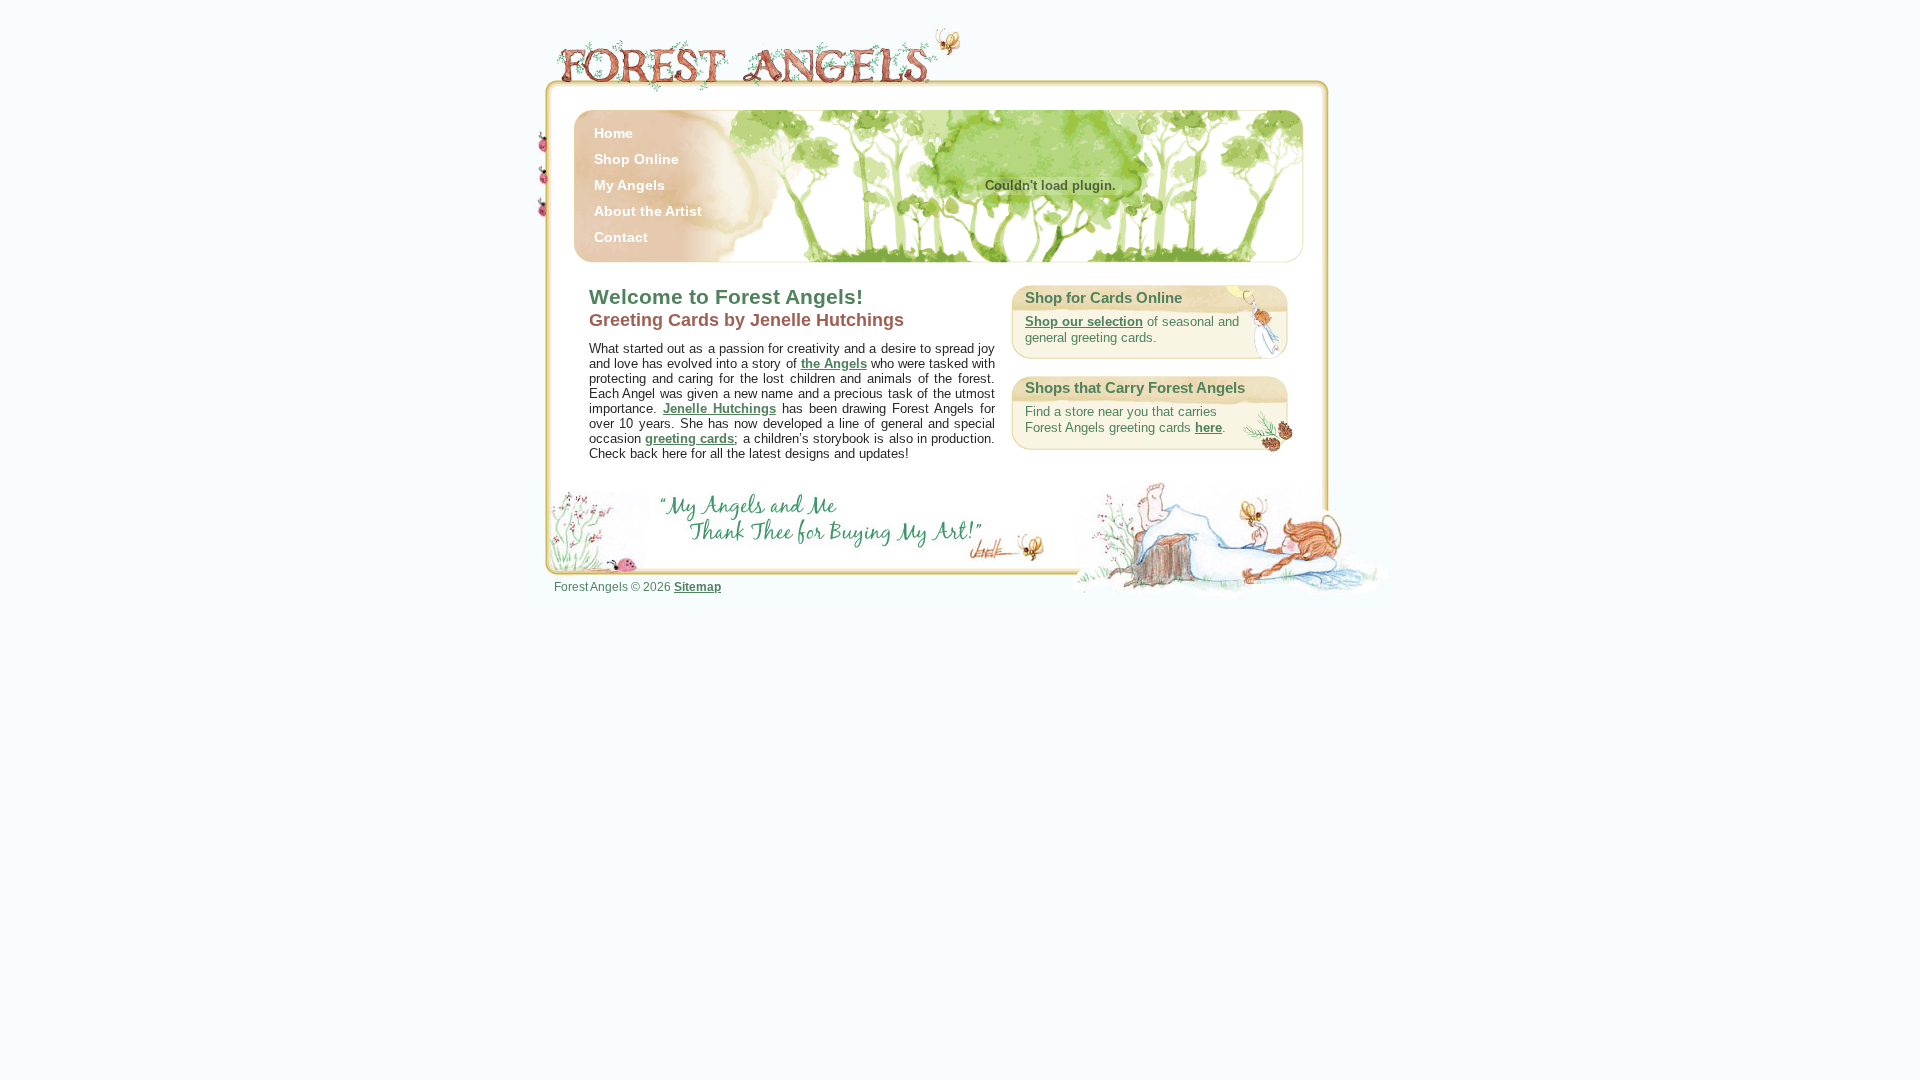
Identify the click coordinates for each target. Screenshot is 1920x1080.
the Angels (834, 363)
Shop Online (636, 159)
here (1208, 427)
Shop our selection (1084, 321)
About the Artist (648, 211)
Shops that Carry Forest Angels (1135, 388)
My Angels (629, 185)
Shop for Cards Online (1103, 298)
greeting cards (689, 438)
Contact (621, 237)
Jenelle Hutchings (719, 408)
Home (613, 133)
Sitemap (697, 587)
